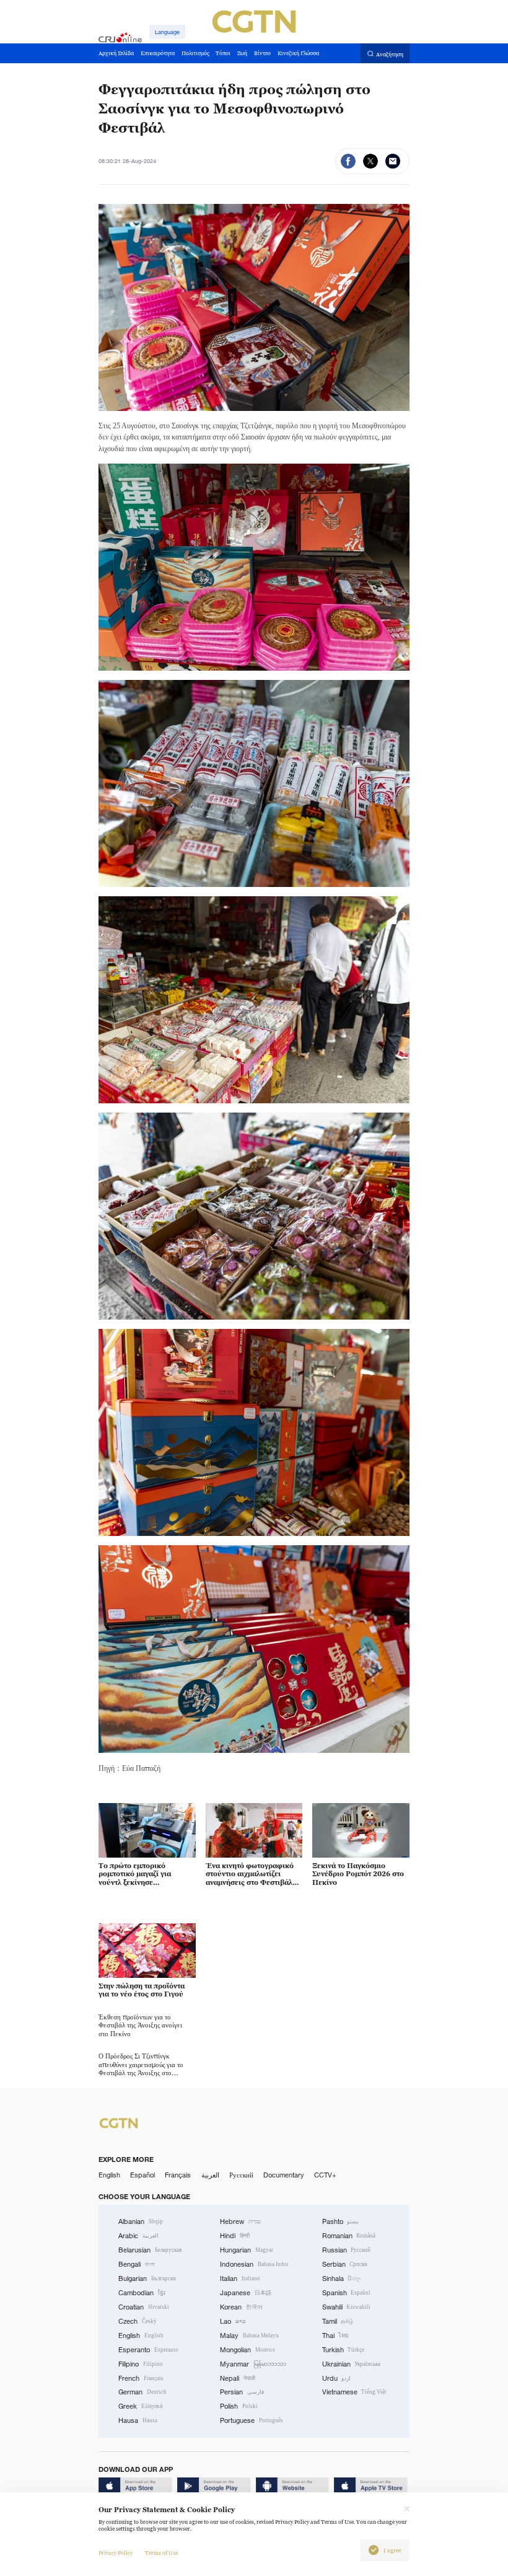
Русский (241, 2175)
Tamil (338, 2321)
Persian (242, 2392)
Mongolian (247, 2350)
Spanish (347, 2293)
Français (178, 2175)
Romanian (349, 2236)
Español (142, 2175)
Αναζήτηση (390, 54)
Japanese (246, 2293)
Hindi (235, 2236)
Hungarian (247, 2250)
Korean (241, 2307)
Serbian (345, 2264)
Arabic (138, 2236)
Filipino (141, 2364)
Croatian (144, 2307)
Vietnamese (355, 2392)
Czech (138, 2321)
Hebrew (240, 2221)
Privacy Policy (116, 2553)
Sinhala (342, 2278)
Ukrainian (352, 2364)
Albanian (141, 2221)
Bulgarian (147, 2278)
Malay (249, 2336)
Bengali (137, 2264)
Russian (347, 2250)
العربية (210, 2175)
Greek (141, 2406)
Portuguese (252, 2420)
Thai (336, 2336)
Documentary (284, 2175)
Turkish (344, 2350)
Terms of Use (161, 2553)
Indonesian (254, 2264)
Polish (239, 2406)
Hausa (138, 2420)
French (141, 2378)
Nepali (238, 2378)
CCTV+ (325, 2175)
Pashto (341, 2221)
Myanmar (253, 2364)
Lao (233, 2321)
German (142, 2392)
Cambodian (142, 2293)
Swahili (347, 2307)
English (109, 2175)
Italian (240, 2278)
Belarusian (150, 2250)
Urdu (337, 2378)
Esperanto (148, 2350)
